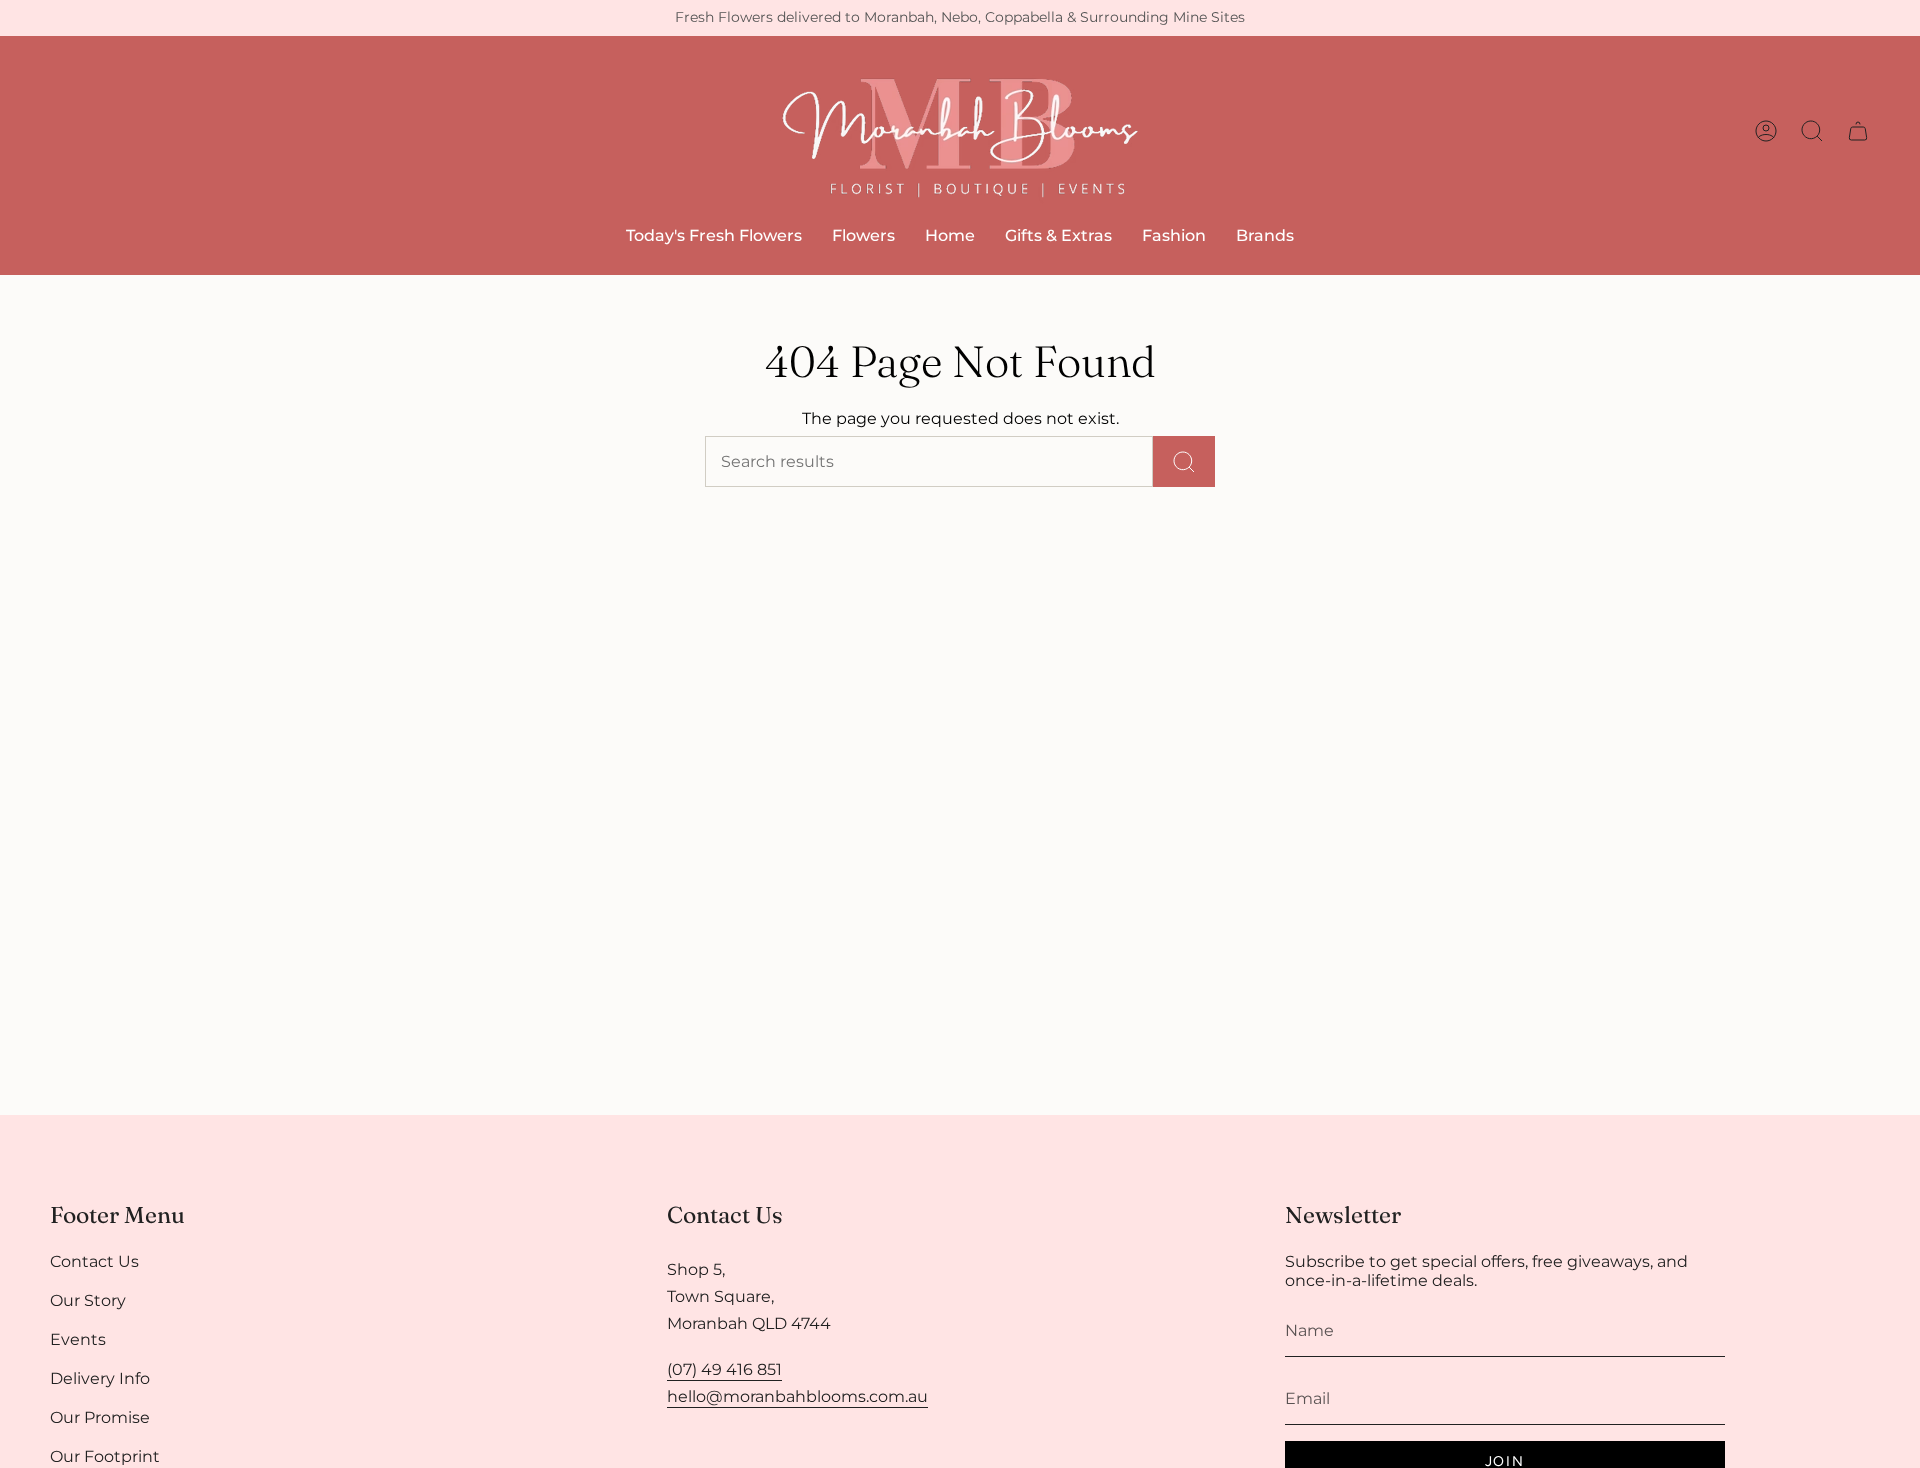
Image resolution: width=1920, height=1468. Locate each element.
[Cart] (1858, 131)
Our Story (88, 1300)
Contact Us (94, 1261)
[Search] (1184, 461)
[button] (863, 235)
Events (78, 1339)
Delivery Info (100, 1378)
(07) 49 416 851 (724, 1369)
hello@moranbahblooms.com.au (797, 1396)
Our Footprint (105, 1456)
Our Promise (100, 1417)
